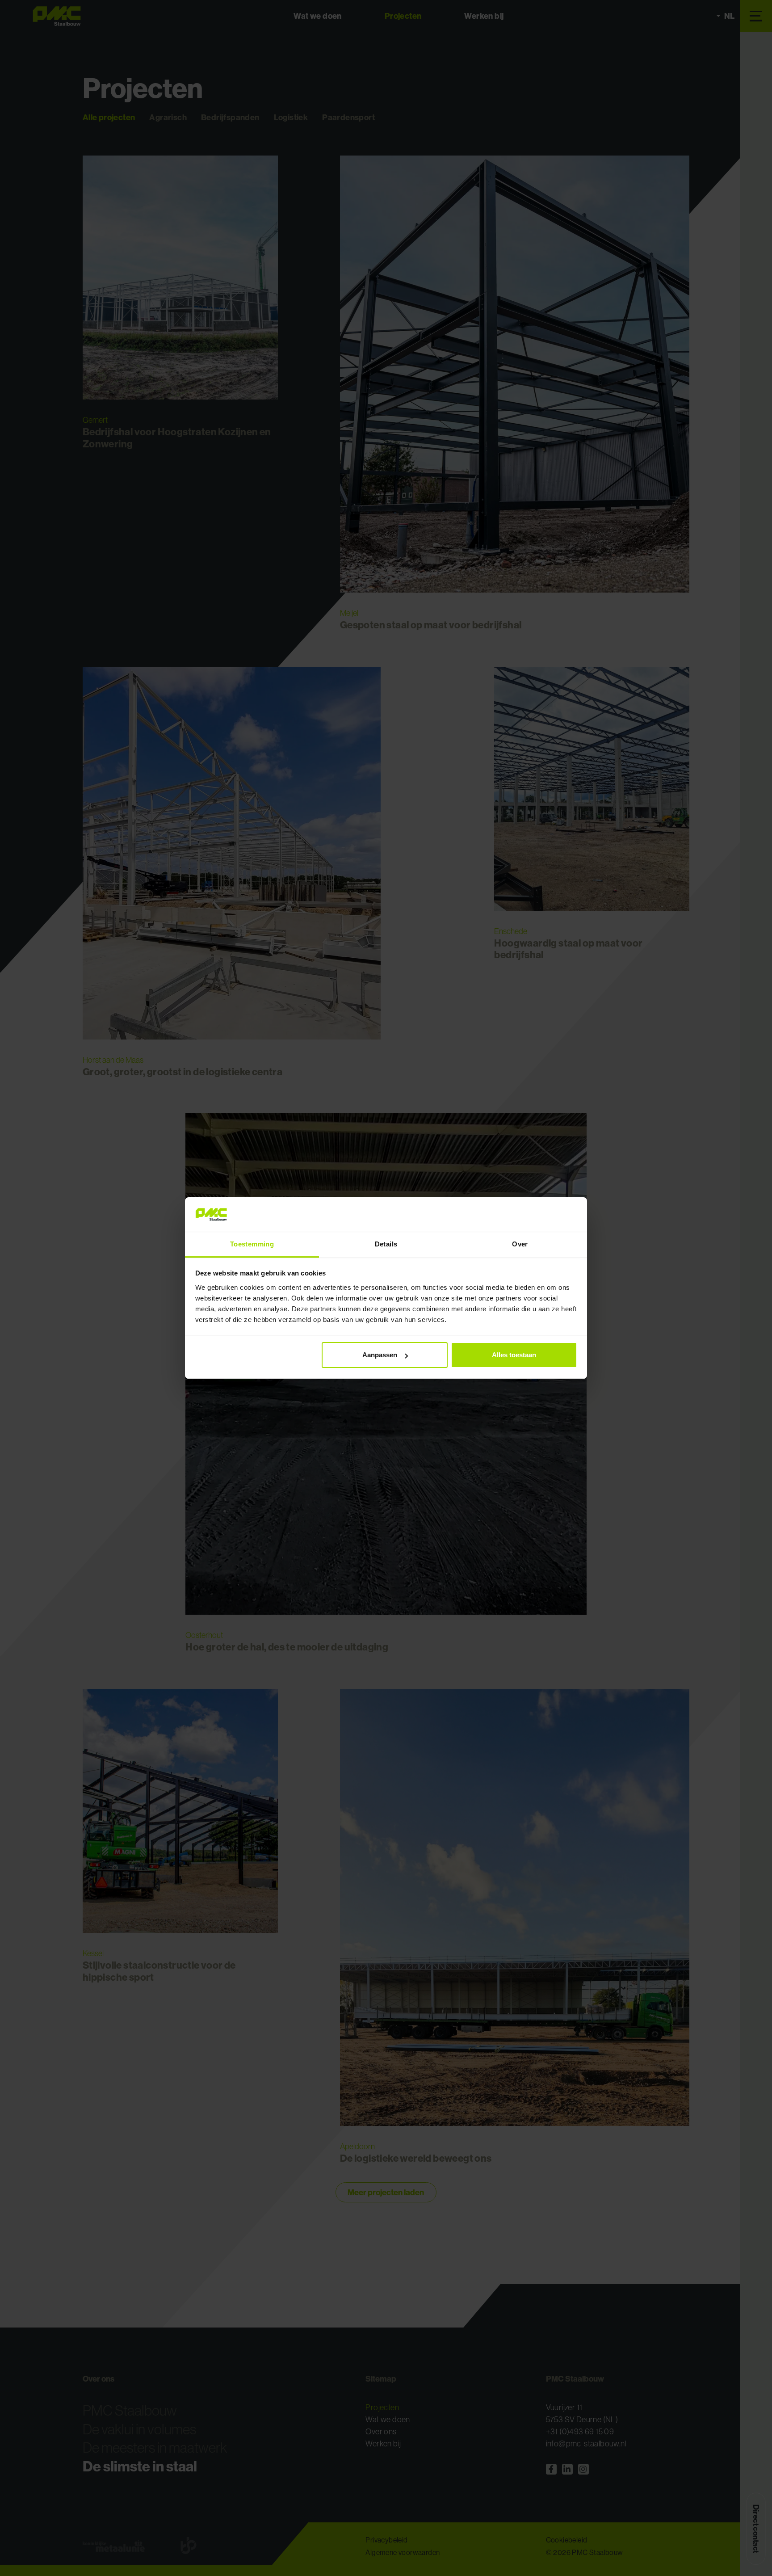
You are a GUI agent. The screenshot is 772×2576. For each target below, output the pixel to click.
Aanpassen (380, 1355)
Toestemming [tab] (252, 1244)
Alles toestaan (514, 1355)
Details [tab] (386, 1244)
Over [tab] (520, 1244)
